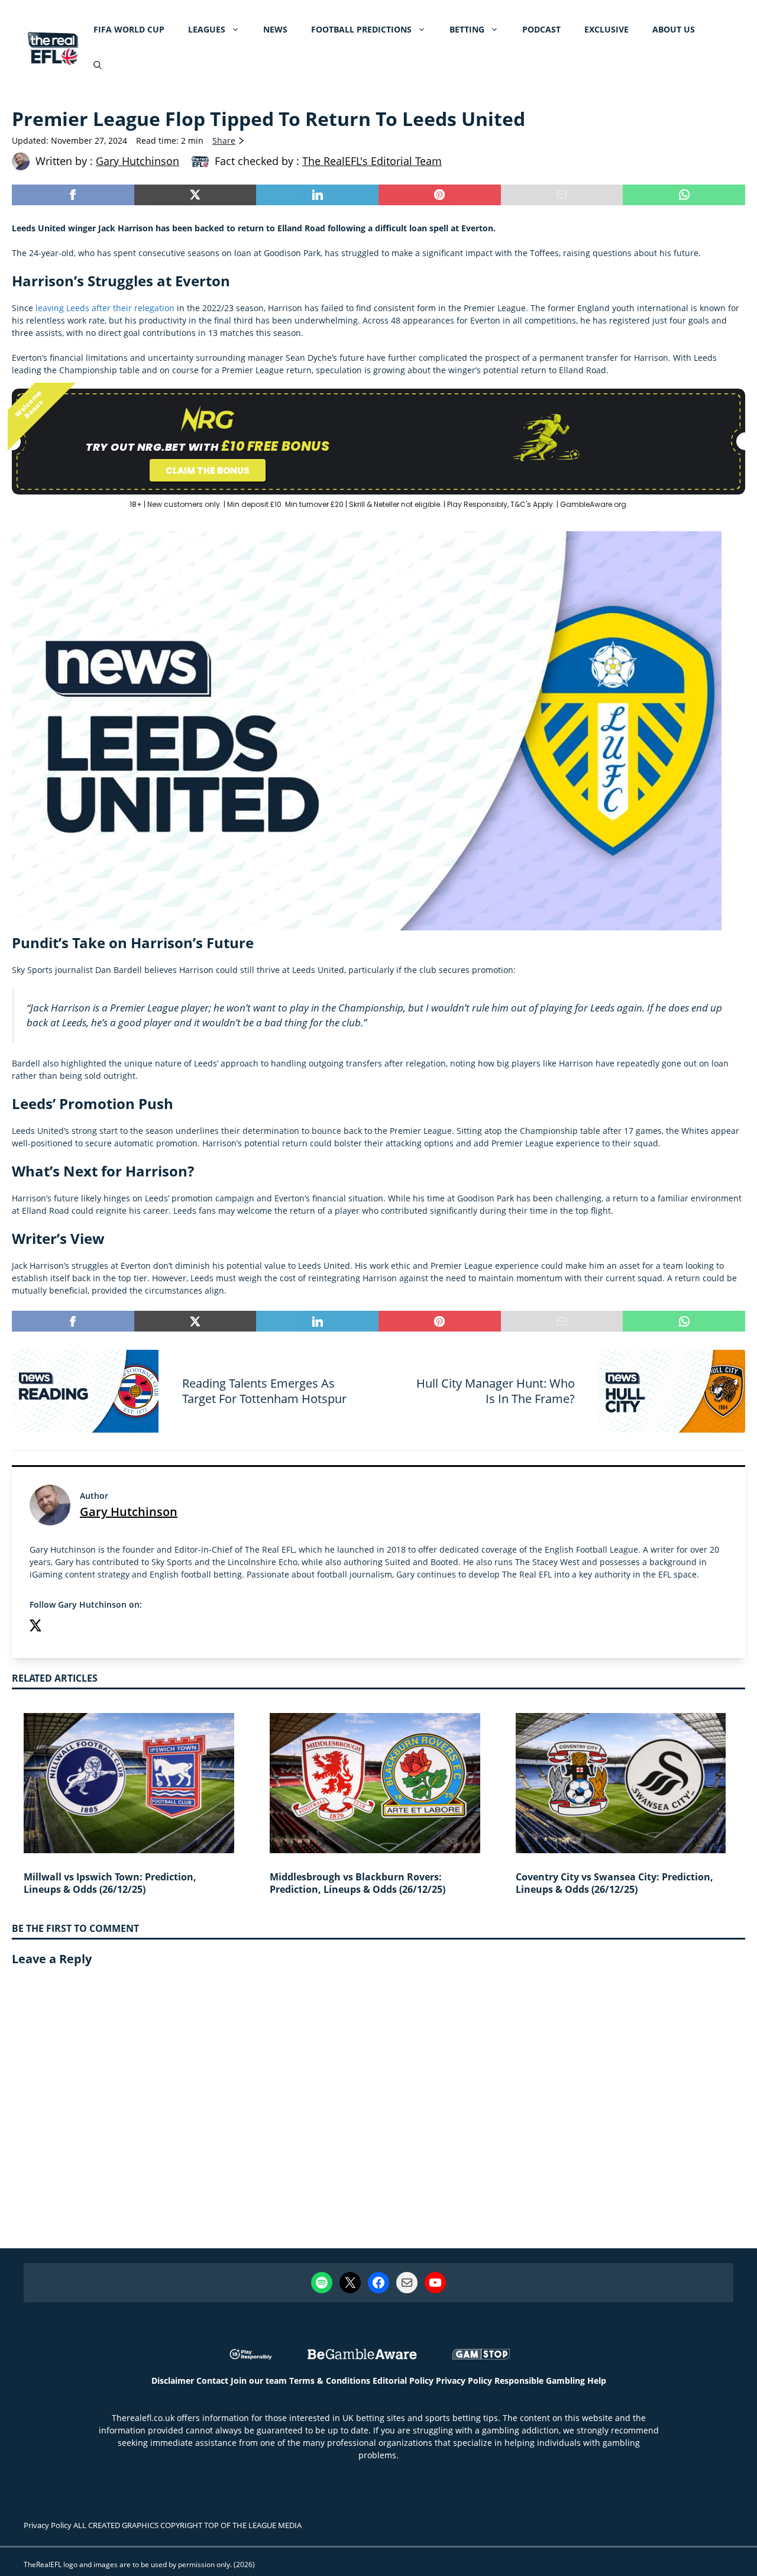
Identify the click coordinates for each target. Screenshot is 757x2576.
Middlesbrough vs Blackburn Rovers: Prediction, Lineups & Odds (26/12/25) (358, 1883)
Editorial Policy (403, 2381)
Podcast (541, 29)
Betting (467, 29)
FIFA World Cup (129, 29)
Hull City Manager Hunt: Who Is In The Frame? (496, 1391)
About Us (674, 29)
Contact (212, 2381)
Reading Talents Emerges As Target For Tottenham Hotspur (264, 1391)
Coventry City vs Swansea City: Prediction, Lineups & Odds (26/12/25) (614, 1883)
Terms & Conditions (330, 2381)
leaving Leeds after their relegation (105, 308)
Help (597, 2381)
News (275, 29)
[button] (98, 65)
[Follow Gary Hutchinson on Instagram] (59, 1627)
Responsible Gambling (540, 2381)
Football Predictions (361, 29)
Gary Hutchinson (129, 1512)
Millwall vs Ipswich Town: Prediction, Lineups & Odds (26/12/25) (110, 1883)
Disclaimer (173, 2381)
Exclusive (606, 29)
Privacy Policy (464, 2381)
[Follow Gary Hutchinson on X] (35, 1627)
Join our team (259, 2381)
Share (224, 140)
